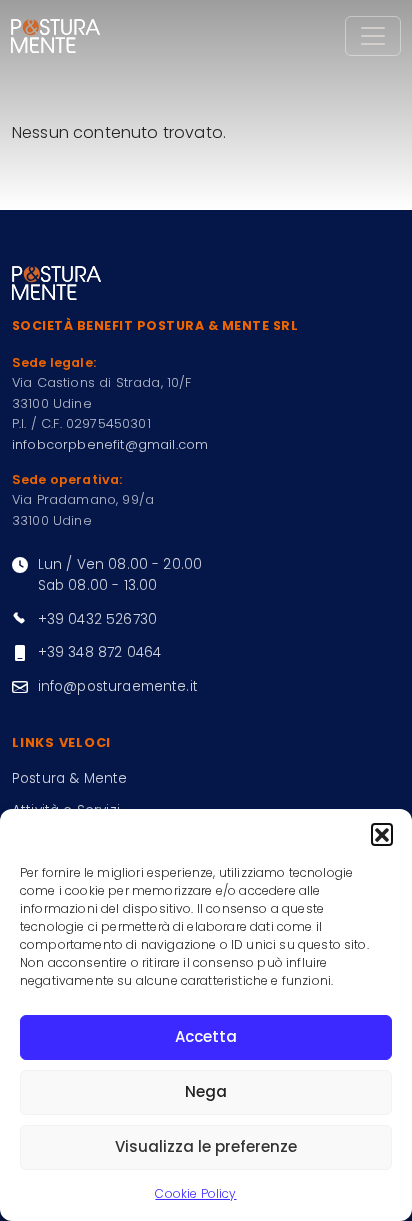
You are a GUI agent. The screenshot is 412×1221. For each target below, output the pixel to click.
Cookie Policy (195, 1193)
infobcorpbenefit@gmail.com (110, 444)
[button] (382, 834)
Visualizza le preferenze (206, 1146)
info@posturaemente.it (118, 686)
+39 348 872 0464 (100, 652)
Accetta (206, 1036)
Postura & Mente (69, 778)
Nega (206, 1091)
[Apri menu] (373, 36)
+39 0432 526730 (97, 619)
